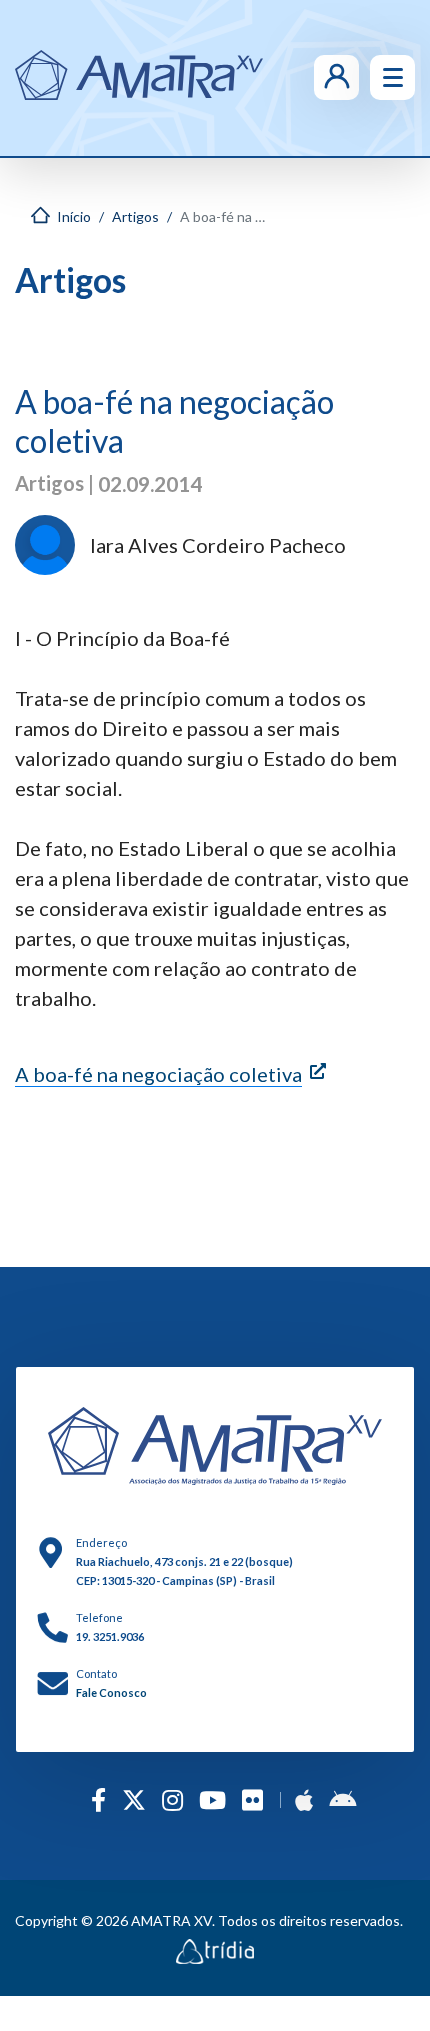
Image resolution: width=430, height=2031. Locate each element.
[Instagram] (172, 1799)
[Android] (342, 1799)
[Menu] (392, 77)
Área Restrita (307, 77)
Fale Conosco (111, 1692)
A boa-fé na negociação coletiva (158, 1074)
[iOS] (304, 1799)
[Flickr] (252, 1799)
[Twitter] (134, 1799)
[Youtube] (212, 1799)
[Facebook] (98, 1799)
